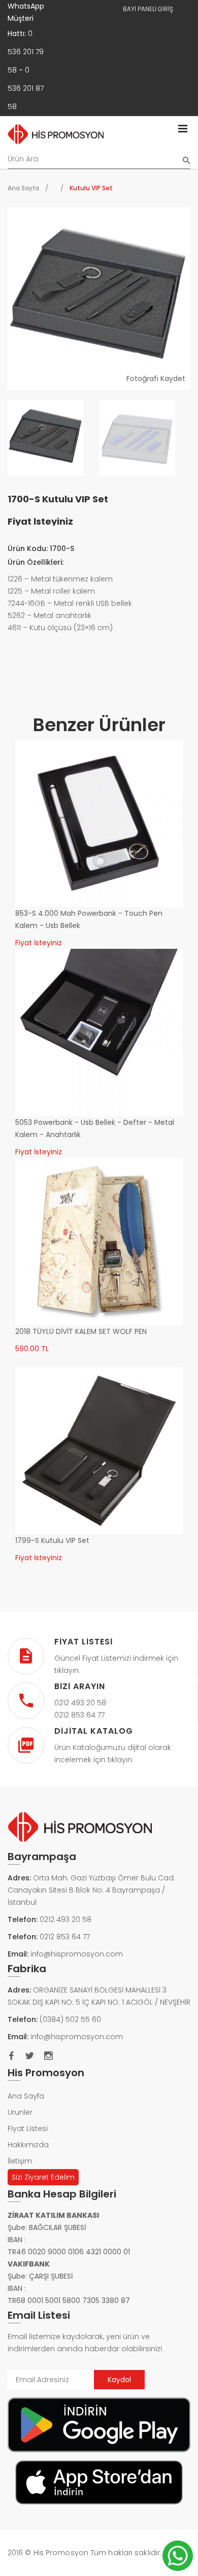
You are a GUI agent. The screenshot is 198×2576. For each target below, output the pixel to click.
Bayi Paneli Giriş (148, 9)
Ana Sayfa (23, 188)
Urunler (20, 2112)
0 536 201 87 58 (26, 88)
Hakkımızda (28, 2145)
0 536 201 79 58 (26, 52)
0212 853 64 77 (65, 1937)
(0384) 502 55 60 (70, 2019)
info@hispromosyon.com (77, 1954)
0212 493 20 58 (65, 1919)
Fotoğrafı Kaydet (156, 379)
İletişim (20, 2161)
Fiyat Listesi (28, 2128)
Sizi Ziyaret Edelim (43, 2177)
